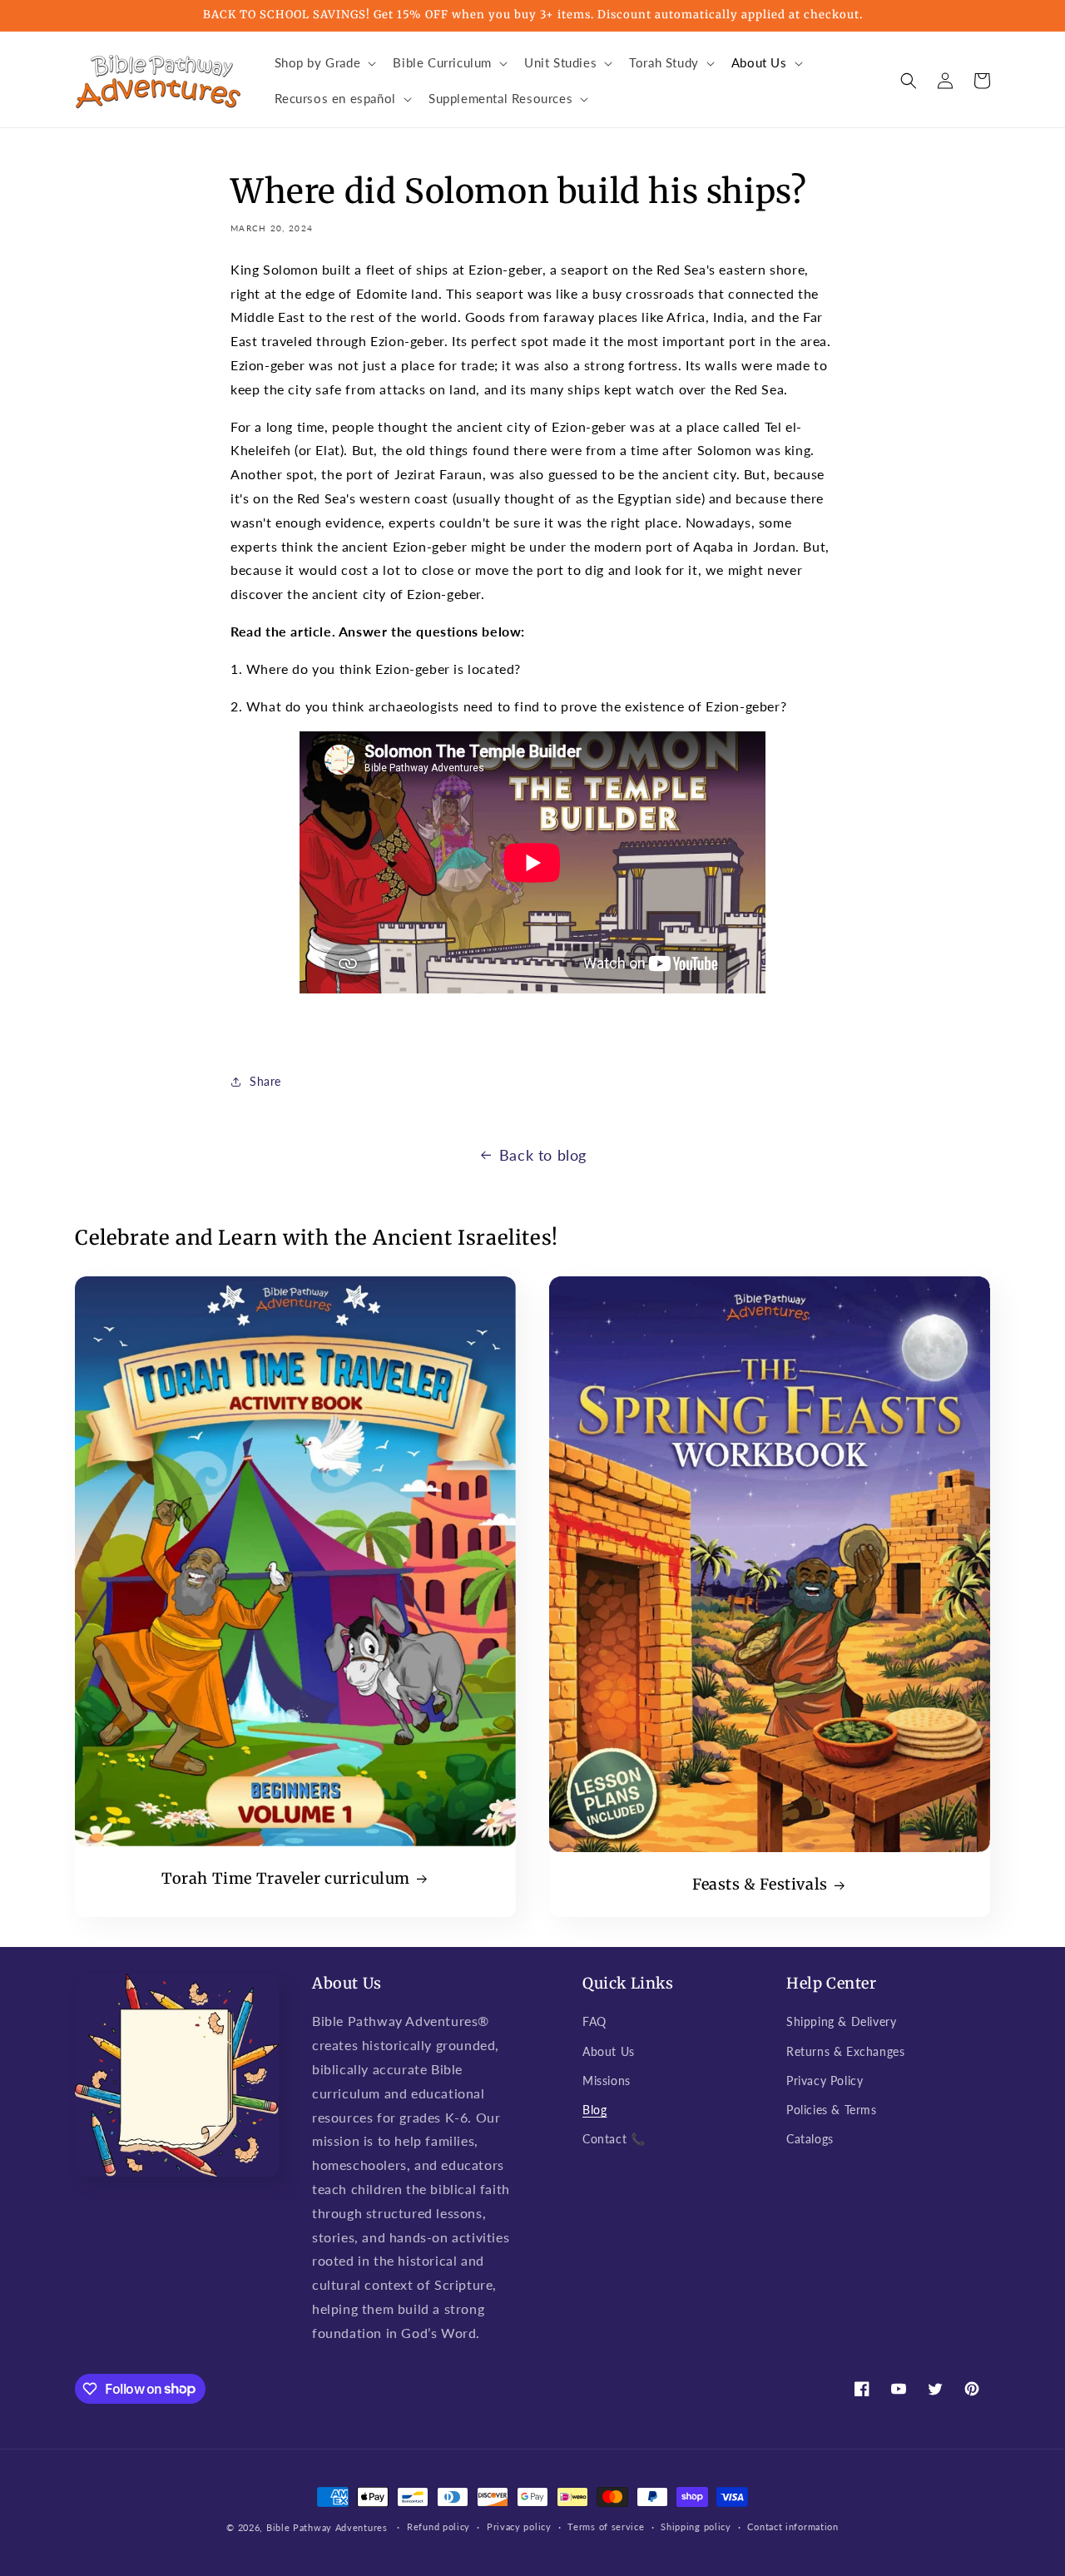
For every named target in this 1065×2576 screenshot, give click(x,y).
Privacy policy (519, 2526)
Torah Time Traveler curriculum (286, 1878)
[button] (324, 63)
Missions (607, 2081)
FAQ (594, 2021)
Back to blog (543, 1155)
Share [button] (265, 1081)
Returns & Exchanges (845, 2051)
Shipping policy (696, 2526)
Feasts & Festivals (760, 1884)
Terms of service (606, 2526)
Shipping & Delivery (841, 2021)
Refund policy (438, 2526)
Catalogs (810, 2139)
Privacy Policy (825, 2081)
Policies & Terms (832, 2110)
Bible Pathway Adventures (327, 2527)
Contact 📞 (614, 2139)
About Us (609, 2051)
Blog (594, 2110)
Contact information (793, 2526)
